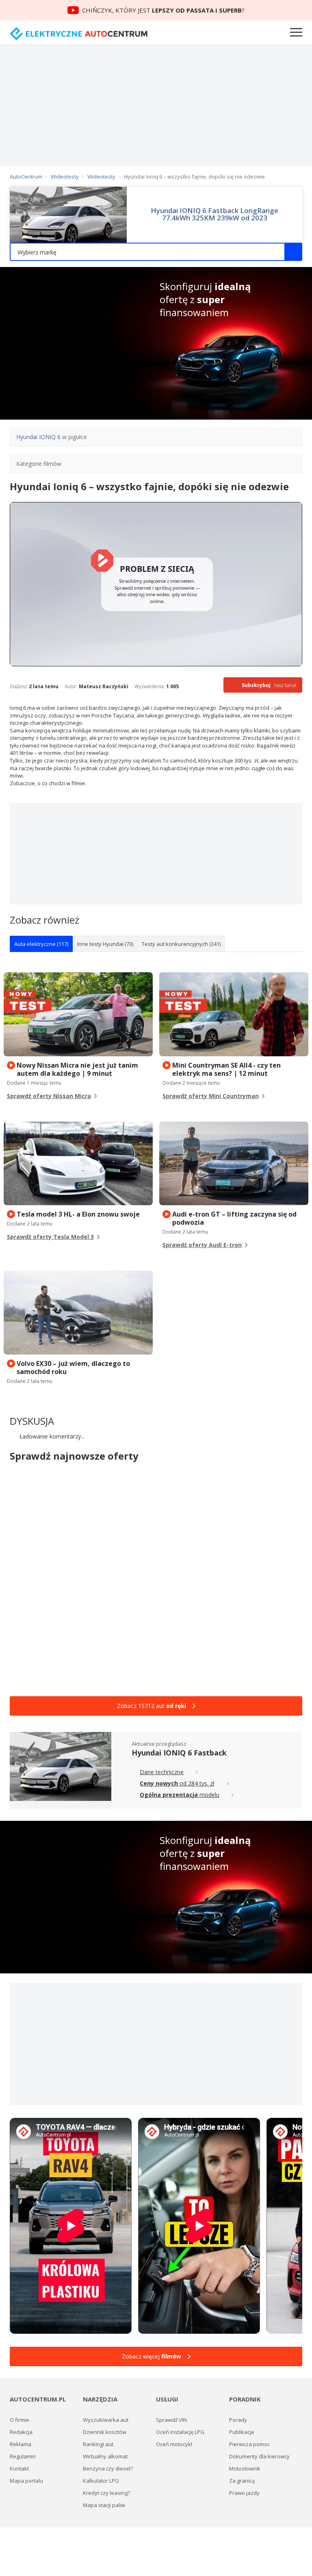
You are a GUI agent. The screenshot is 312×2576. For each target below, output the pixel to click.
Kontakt (19, 2468)
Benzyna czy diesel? (108, 2468)
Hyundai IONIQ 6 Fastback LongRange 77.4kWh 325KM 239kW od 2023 (214, 214)
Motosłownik (245, 2468)
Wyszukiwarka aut (106, 2420)
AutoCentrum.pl (79, 34)
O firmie (19, 2420)
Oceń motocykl (174, 2444)
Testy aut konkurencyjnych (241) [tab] (181, 944)
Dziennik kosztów (105, 2432)
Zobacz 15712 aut (152, 1706)
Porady (238, 2420)
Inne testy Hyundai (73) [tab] (105, 944)
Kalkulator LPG (101, 2481)
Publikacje (242, 2432)
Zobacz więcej (152, 2356)
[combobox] (156, 252)
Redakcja (21, 2432)
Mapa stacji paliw (104, 2505)
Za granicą (242, 2481)
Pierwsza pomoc (249, 2444)
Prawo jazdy (244, 2493)
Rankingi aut (98, 2444)
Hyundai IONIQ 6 (38, 437)
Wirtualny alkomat (105, 2456)
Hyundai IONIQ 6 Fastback (179, 1753)
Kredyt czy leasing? (106, 2493)
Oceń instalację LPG (180, 2432)
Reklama (21, 2444)
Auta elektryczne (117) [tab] (41, 944)
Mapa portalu (26, 2481)
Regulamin (23, 2456)
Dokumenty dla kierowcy (259, 2456)
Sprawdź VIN (171, 2420)
